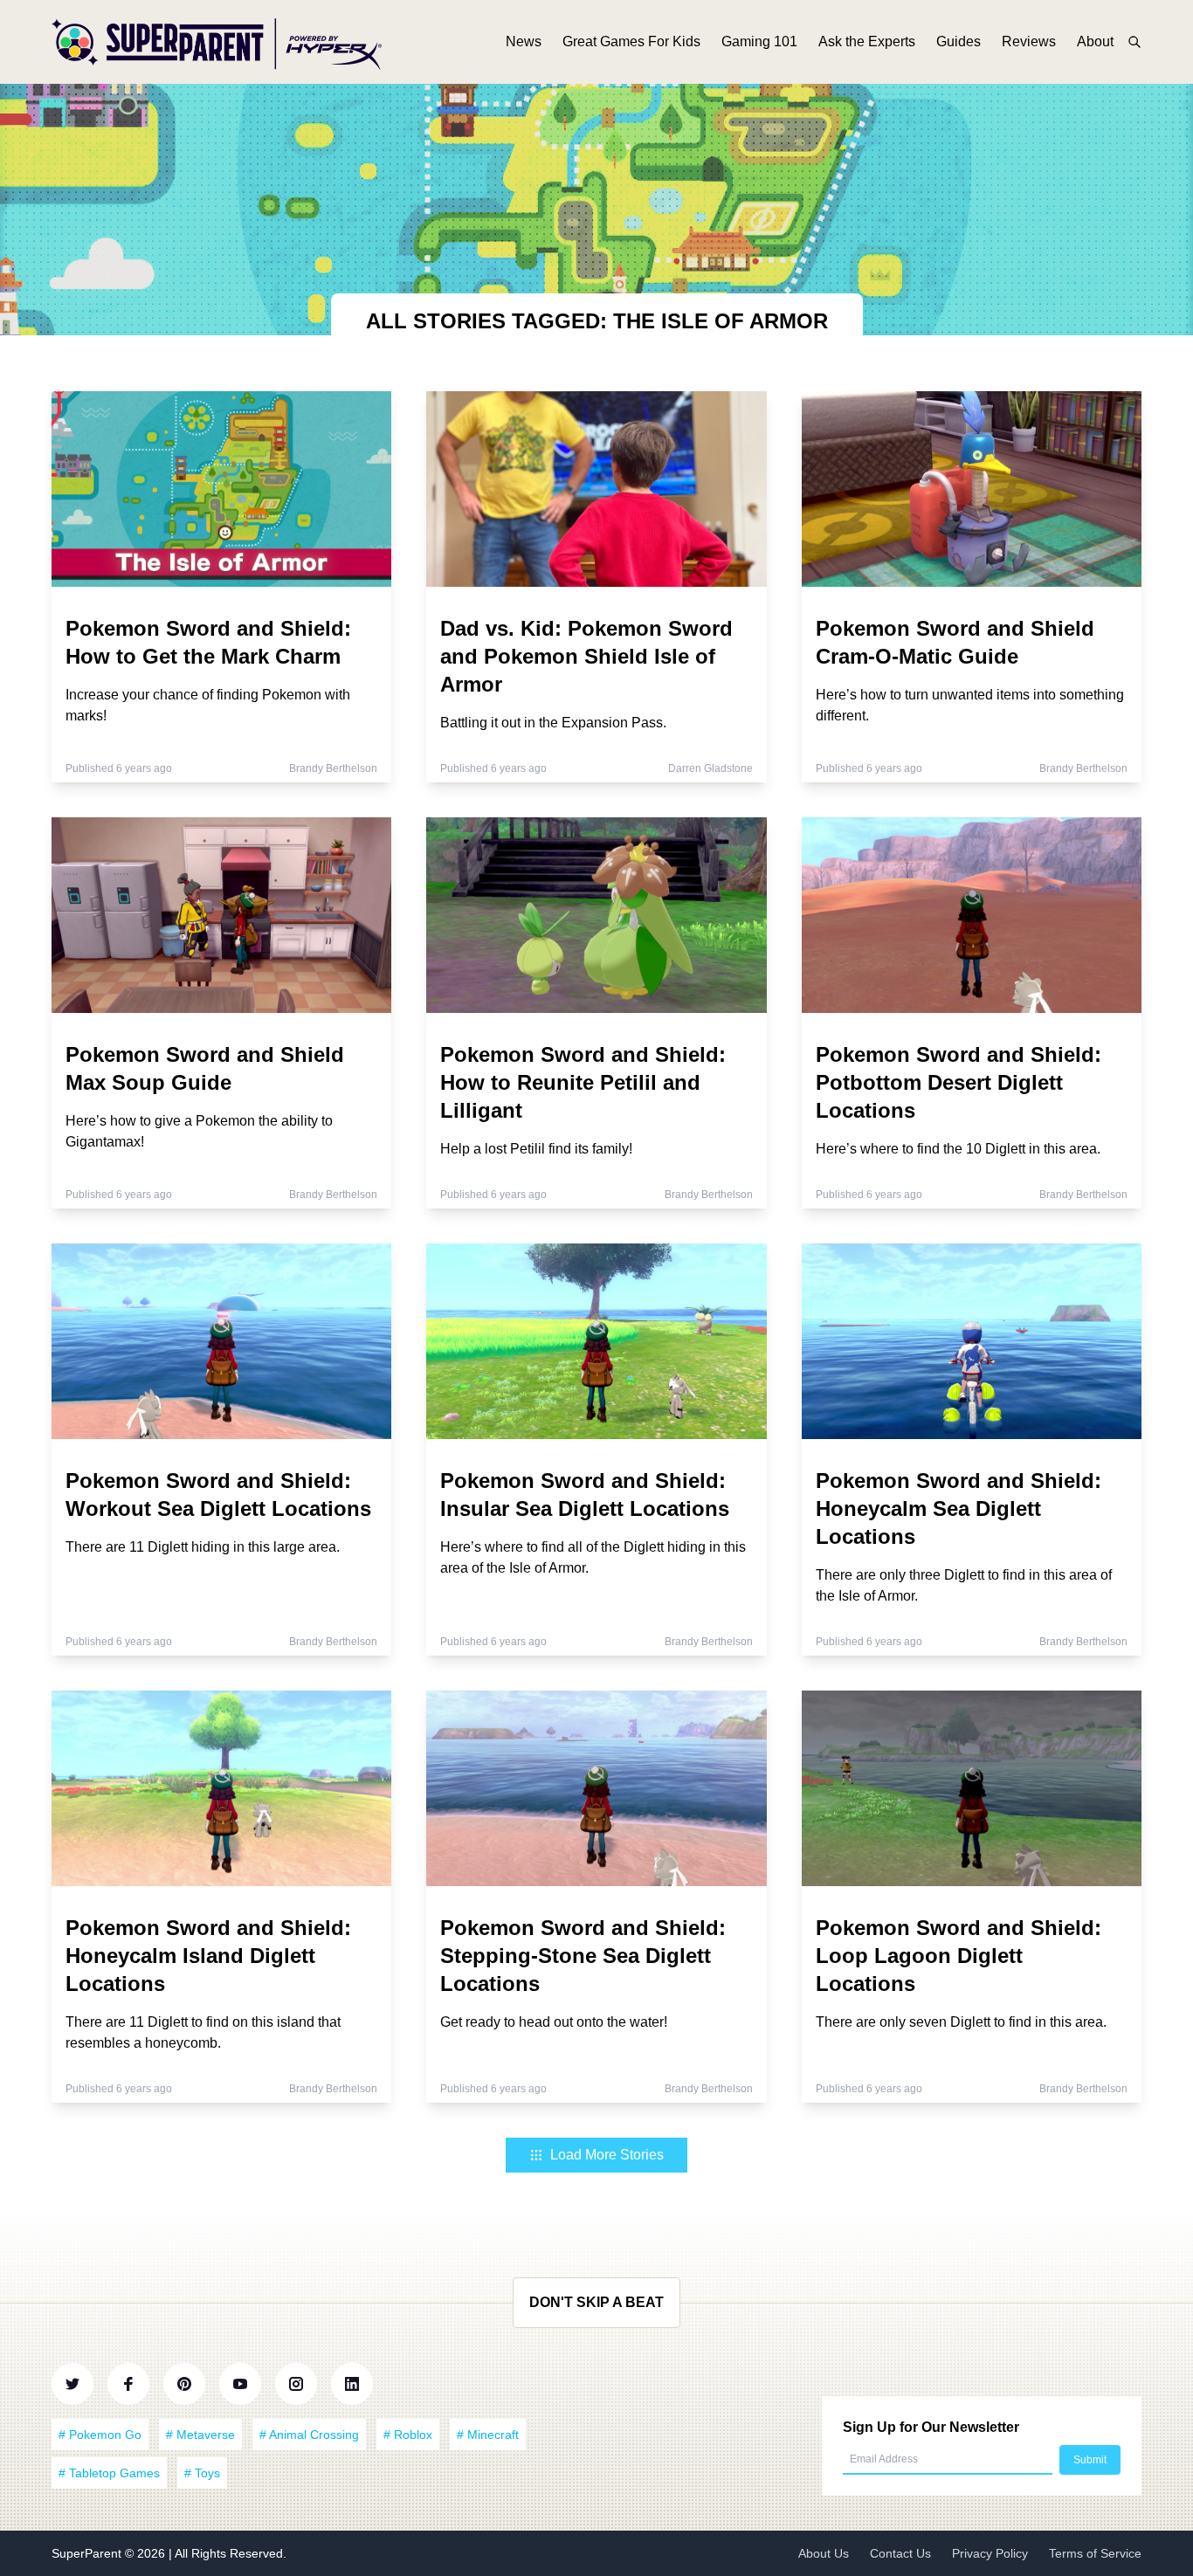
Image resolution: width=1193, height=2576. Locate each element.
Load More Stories (607, 2155)
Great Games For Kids (631, 41)
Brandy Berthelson (333, 768)
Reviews (1029, 41)
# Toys (202, 2473)
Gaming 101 (759, 41)
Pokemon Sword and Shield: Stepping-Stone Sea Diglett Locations (583, 1956)
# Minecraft (488, 2435)
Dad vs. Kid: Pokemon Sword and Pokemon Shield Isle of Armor (586, 656)
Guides (959, 41)
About (1095, 41)
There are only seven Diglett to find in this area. (961, 2022)
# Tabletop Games (109, 2473)
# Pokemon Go (100, 2435)
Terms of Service (1095, 2553)
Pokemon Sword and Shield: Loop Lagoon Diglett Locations (959, 1956)
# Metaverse (200, 2435)
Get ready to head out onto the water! (554, 2022)
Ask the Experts (867, 41)
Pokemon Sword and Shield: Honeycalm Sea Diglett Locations (959, 1508)
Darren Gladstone (710, 768)
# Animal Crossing (309, 2435)
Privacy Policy (990, 2553)
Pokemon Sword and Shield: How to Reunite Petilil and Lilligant (583, 1082)
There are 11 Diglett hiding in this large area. (203, 1547)
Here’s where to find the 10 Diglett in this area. (958, 1149)
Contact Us (900, 2553)
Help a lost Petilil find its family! (536, 1149)
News (524, 41)
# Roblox (408, 2435)
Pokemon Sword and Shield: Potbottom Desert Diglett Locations (959, 1082)
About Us (824, 2553)
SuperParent (88, 2553)
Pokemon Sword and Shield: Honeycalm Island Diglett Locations (208, 1956)
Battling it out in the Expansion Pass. (553, 723)
